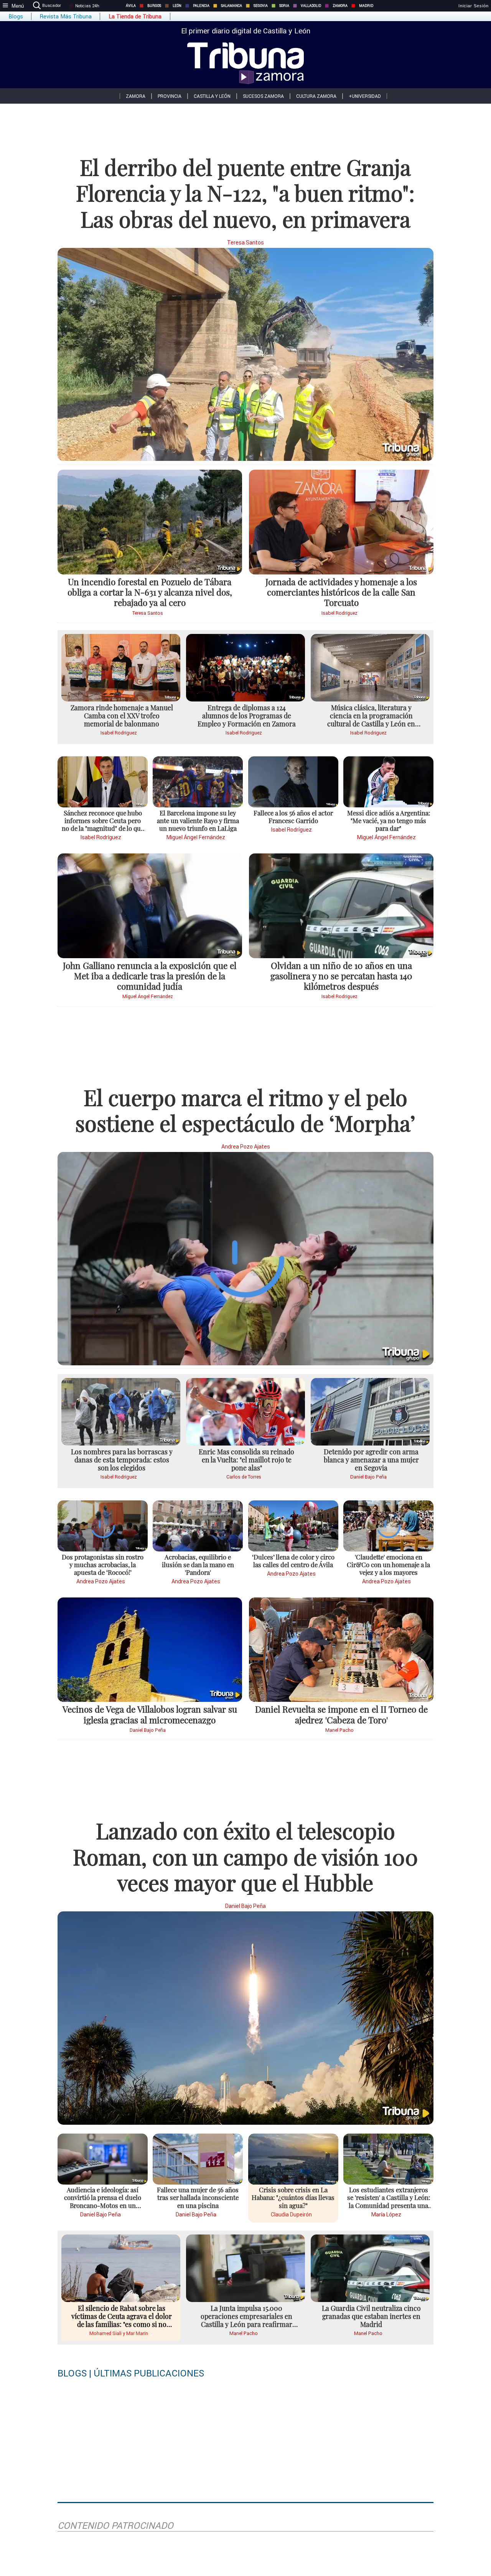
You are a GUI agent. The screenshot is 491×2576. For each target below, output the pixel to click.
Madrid (366, 6)
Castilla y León (212, 96)
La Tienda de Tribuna (135, 17)
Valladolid (311, 6)
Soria (284, 6)
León (177, 6)
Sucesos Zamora (263, 96)
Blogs (16, 17)
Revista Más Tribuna (66, 17)
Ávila (131, 6)
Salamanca (231, 6)
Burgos (154, 6)
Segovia (261, 6)
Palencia (201, 6)
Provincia (170, 96)
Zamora (340, 6)
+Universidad (365, 96)
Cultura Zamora (316, 96)
